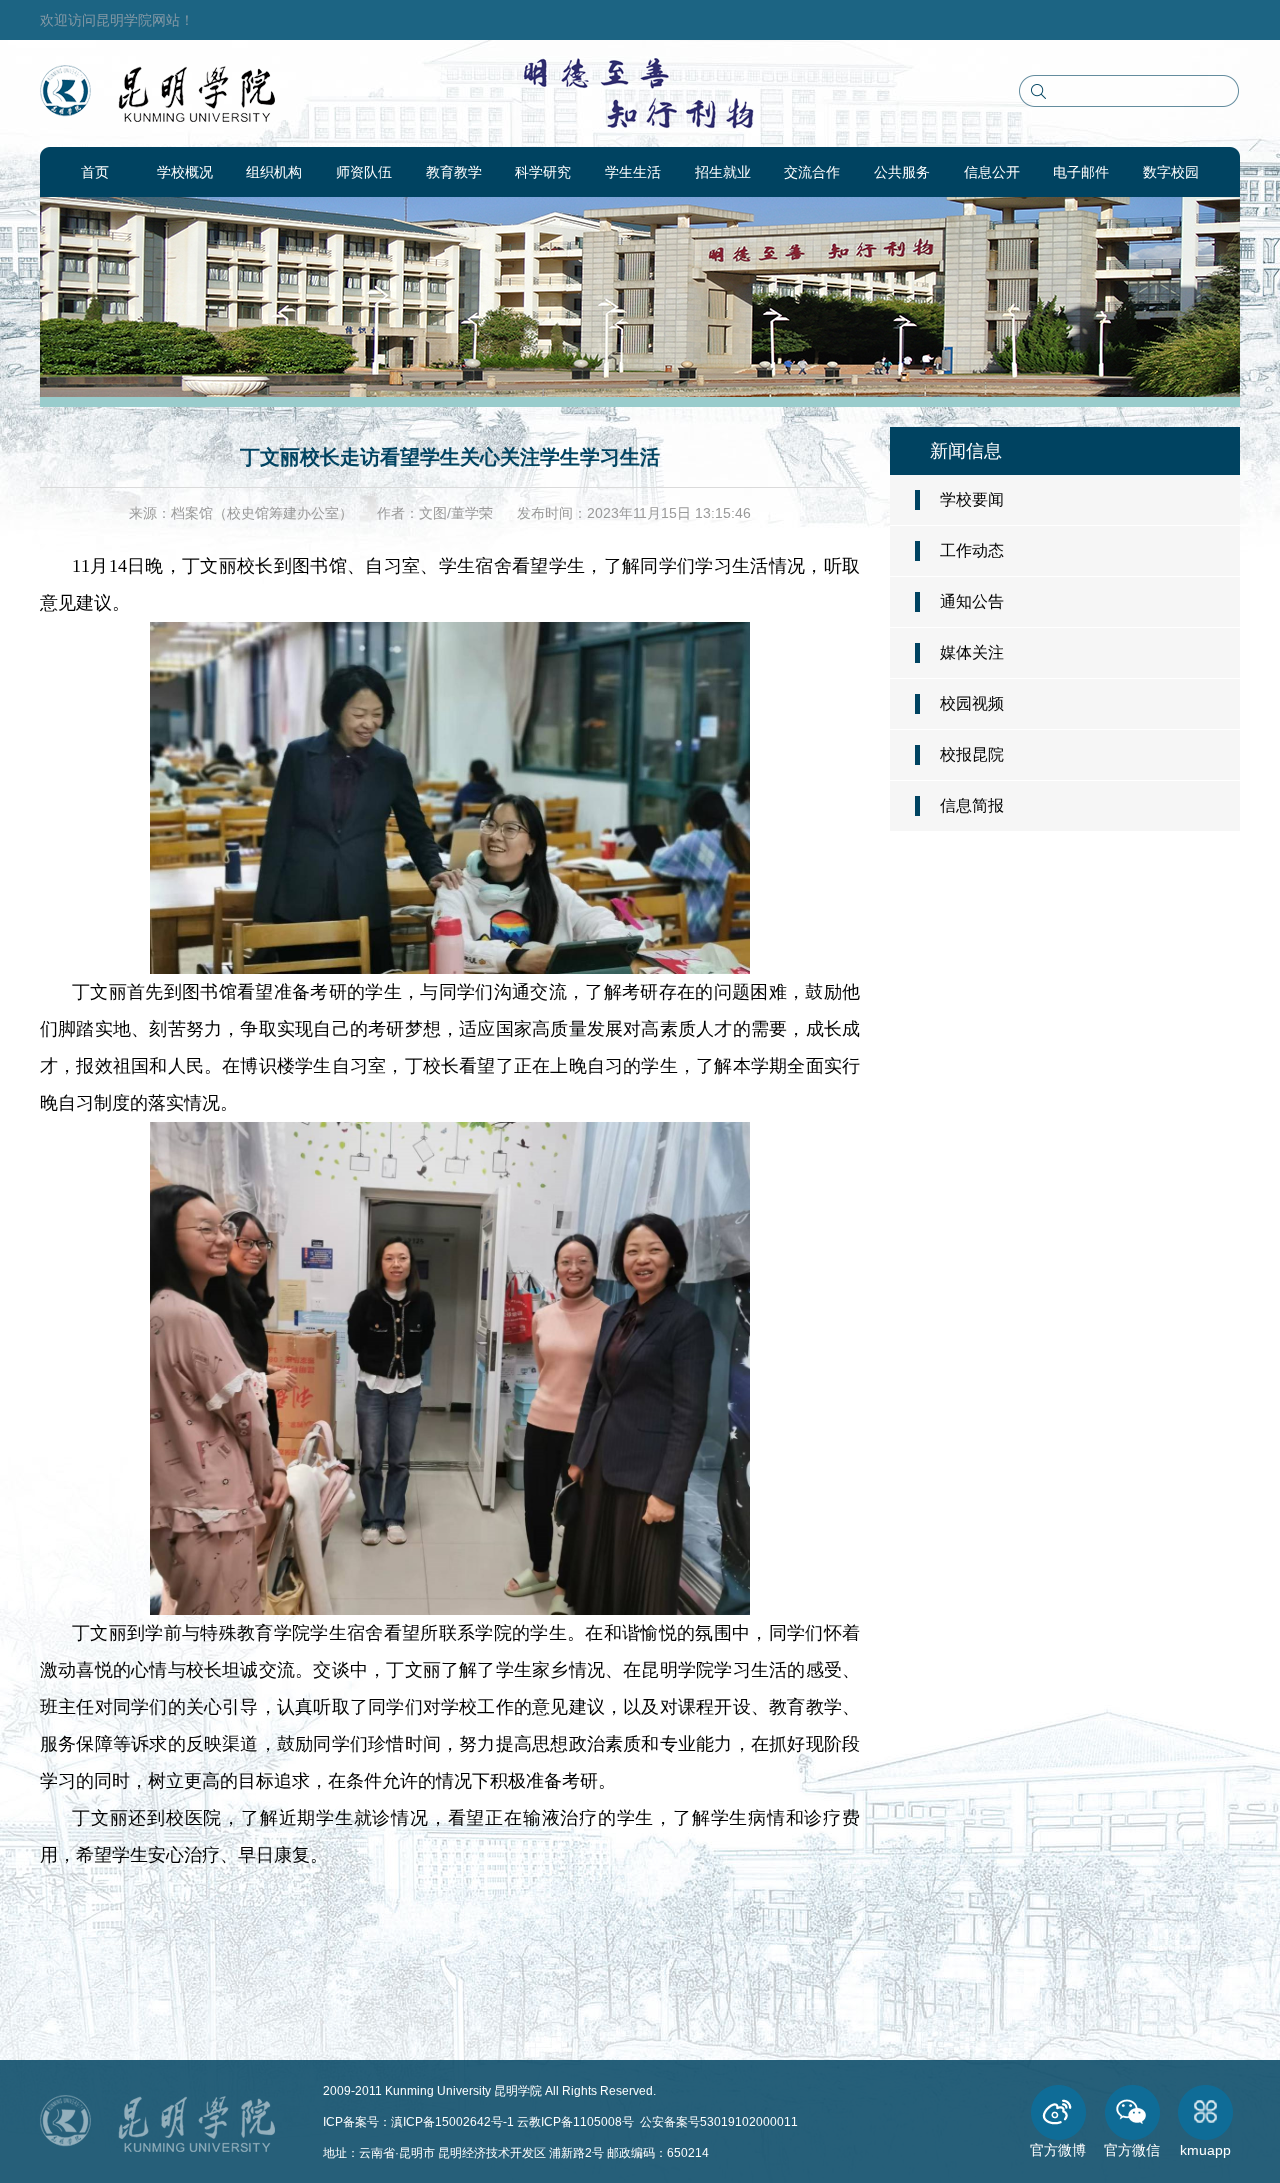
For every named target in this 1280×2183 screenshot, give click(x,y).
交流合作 (812, 172)
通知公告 (972, 601)
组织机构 (274, 172)
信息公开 (992, 172)
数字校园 (1171, 172)
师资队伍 (364, 172)
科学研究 (543, 172)
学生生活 (633, 172)
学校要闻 (972, 499)
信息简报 (972, 805)
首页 (95, 172)
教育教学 (454, 172)
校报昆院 (972, 754)
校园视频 (972, 703)
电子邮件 (1081, 172)
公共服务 (902, 172)
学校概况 (185, 172)
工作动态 (972, 550)
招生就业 (723, 172)
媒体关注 (972, 652)
